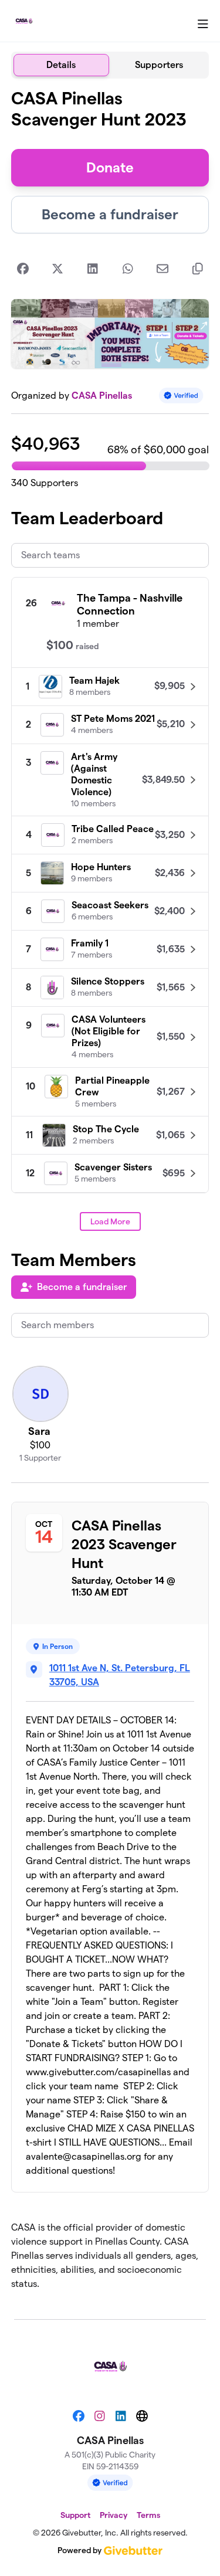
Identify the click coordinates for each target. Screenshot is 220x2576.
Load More (110, 1221)
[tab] (61, 65)
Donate (110, 167)
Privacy (114, 2515)
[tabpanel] (110, 1194)
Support (75, 2515)
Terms (148, 2515)
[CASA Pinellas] (24, 21)
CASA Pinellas (102, 396)
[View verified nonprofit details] (181, 396)
